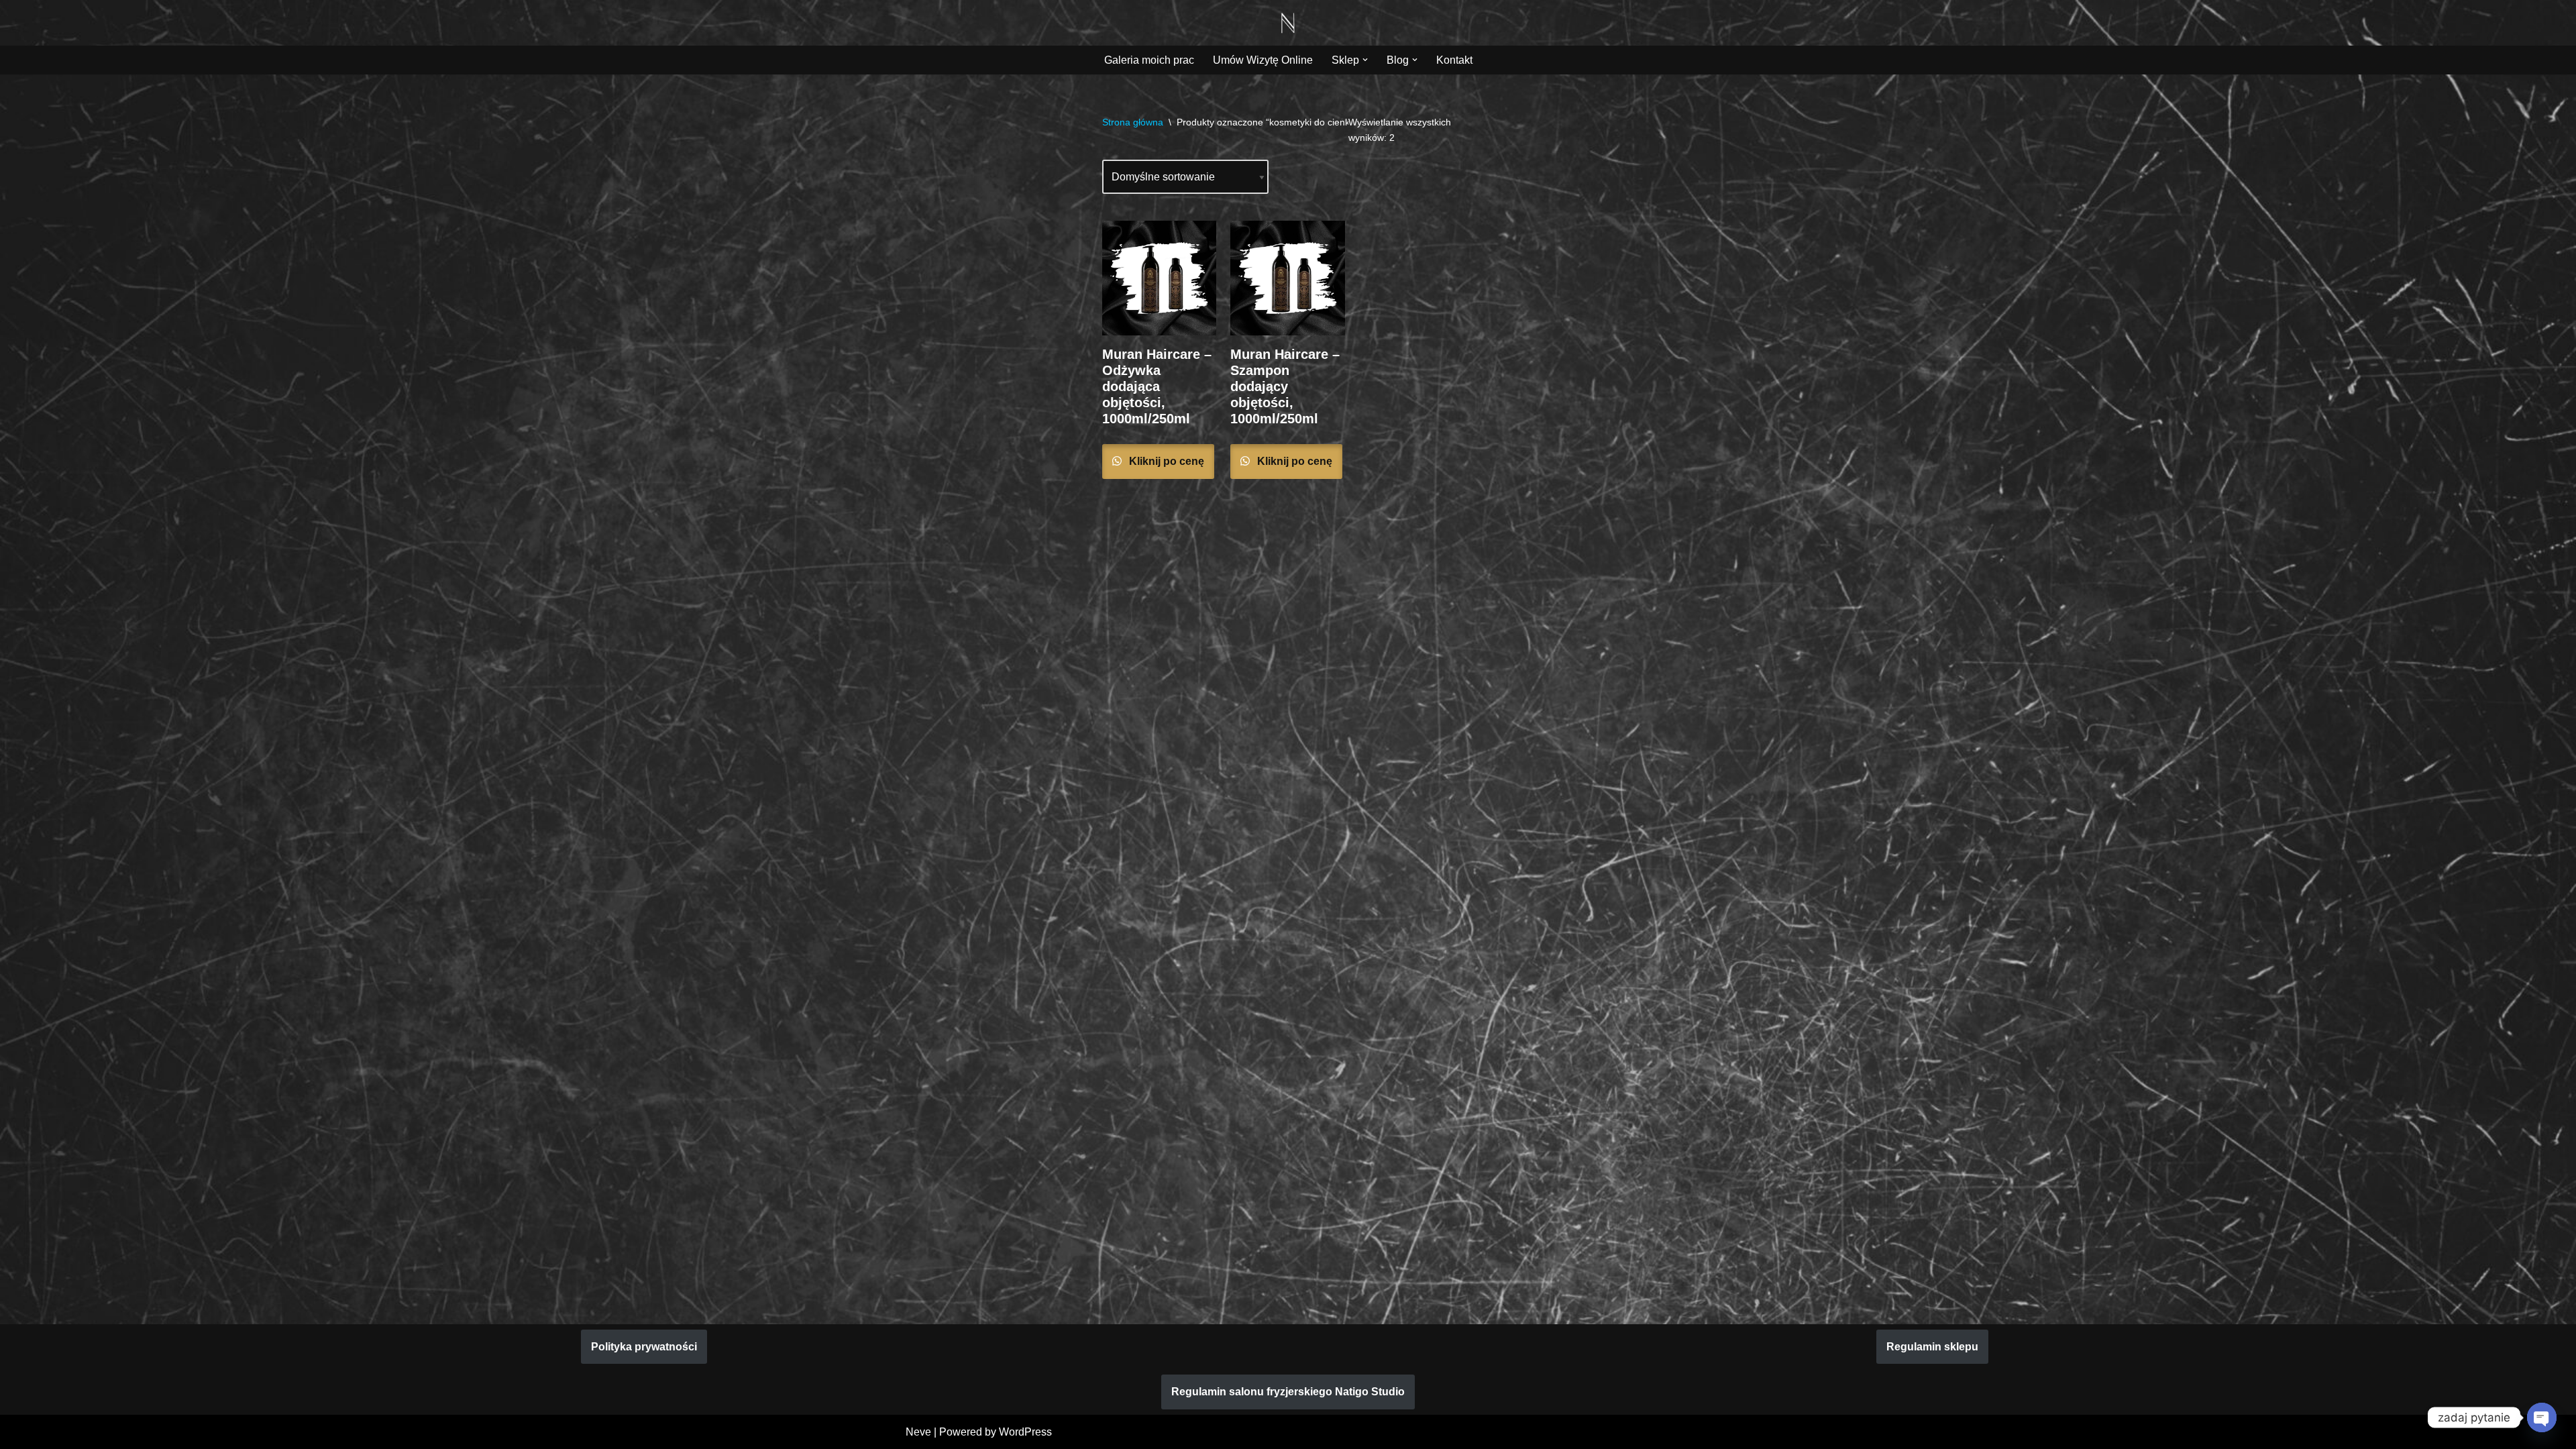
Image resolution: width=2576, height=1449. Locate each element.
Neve (918, 1432)
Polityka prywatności (644, 1347)
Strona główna (1133, 122)
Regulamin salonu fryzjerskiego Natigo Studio (1288, 1392)
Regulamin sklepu (1932, 1347)
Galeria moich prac (1149, 60)
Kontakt (1454, 60)
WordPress (1025, 1432)
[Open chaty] (2542, 1417)
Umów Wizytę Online (1263, 60)
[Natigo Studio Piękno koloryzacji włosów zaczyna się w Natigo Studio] (1288, 23)
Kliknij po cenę (1165, 461)
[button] (1365, 60)
